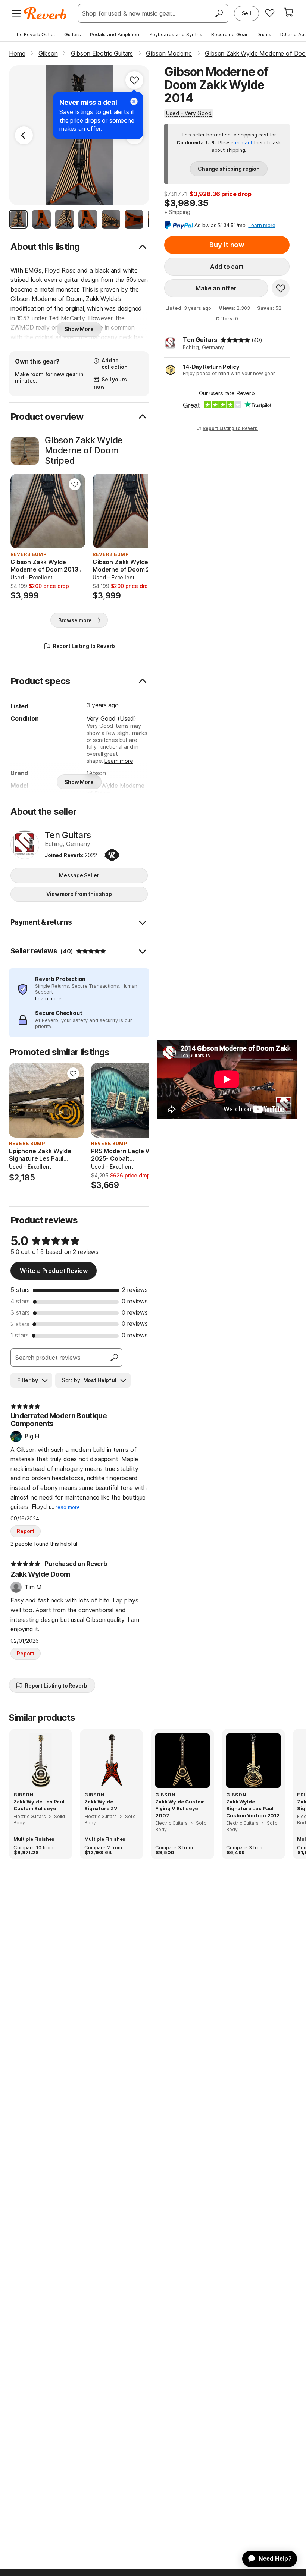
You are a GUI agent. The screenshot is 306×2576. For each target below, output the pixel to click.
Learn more (119, 761)
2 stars (20, 1324)
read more (68, 1507)
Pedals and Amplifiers (115, 34)
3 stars (20, 1312)
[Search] (219, 13)
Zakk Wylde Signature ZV (101, 1805)
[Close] (134, 101)
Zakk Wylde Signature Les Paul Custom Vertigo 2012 (253, 1808)
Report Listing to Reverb (230, 428)
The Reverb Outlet (34, 34)
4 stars (20, 1301)
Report (26, 1531)
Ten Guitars (200, 340)
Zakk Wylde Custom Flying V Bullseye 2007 (180, 1808)
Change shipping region (229, 169)
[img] (235, 340)
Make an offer (216, 288)
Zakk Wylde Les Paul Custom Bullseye (39, 1805)
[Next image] (75, 511)
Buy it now (227, 245)
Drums (264, 34)
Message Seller (79, 875)
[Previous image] (21, 511)
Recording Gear (229, 34)
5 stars (20, 1290)
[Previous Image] (24, 135)
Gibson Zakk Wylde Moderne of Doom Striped (84, 451)
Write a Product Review (54, 1271)
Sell (246, 13)
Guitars (73, 34)
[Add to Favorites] (134, 80)
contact (244, 143)
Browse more (75, 620)
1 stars (20, 1335)
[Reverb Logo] (45, 13)
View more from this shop (79, 894)
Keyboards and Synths (176, 34)
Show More (79, 329)
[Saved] (270, 13)
